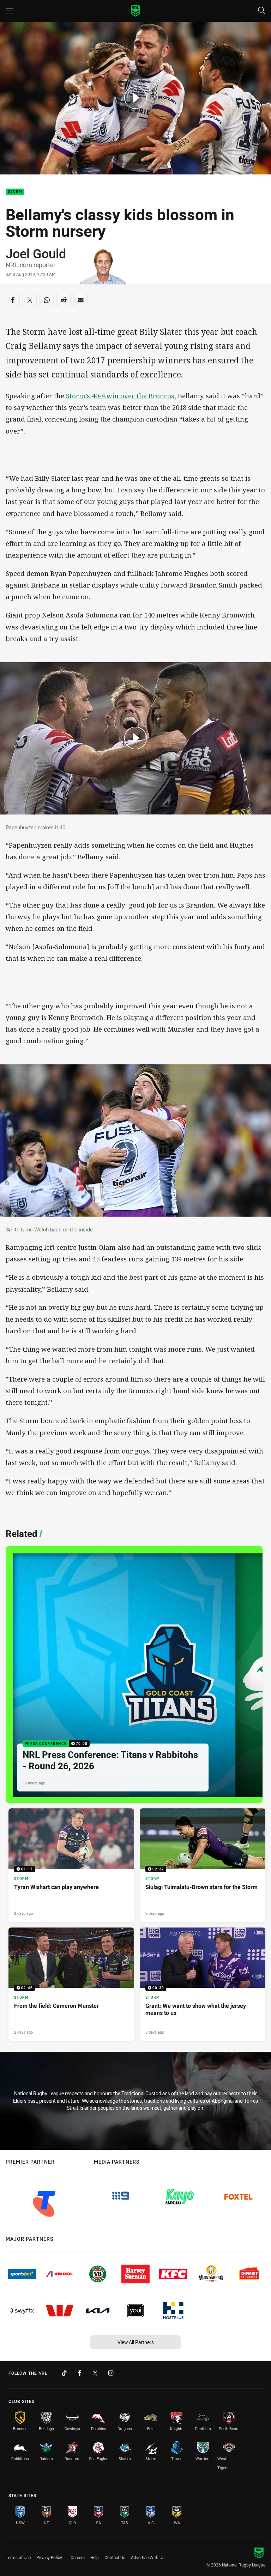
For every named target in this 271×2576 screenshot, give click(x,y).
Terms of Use (18, 2557)
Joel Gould (36, 253)
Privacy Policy (49, 2557)
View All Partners (136, 2342)
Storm (15, 192)
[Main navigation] (10, 11)
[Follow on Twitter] (95, 2373)
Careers (78, 2557)
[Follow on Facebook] (80, 2373)
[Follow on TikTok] (64, 2373)
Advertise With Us (148, 2557)
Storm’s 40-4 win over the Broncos (120, 396)
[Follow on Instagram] (111, 2373)
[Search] (261, 11)
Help (95, 2557)
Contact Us (115, 2557)
